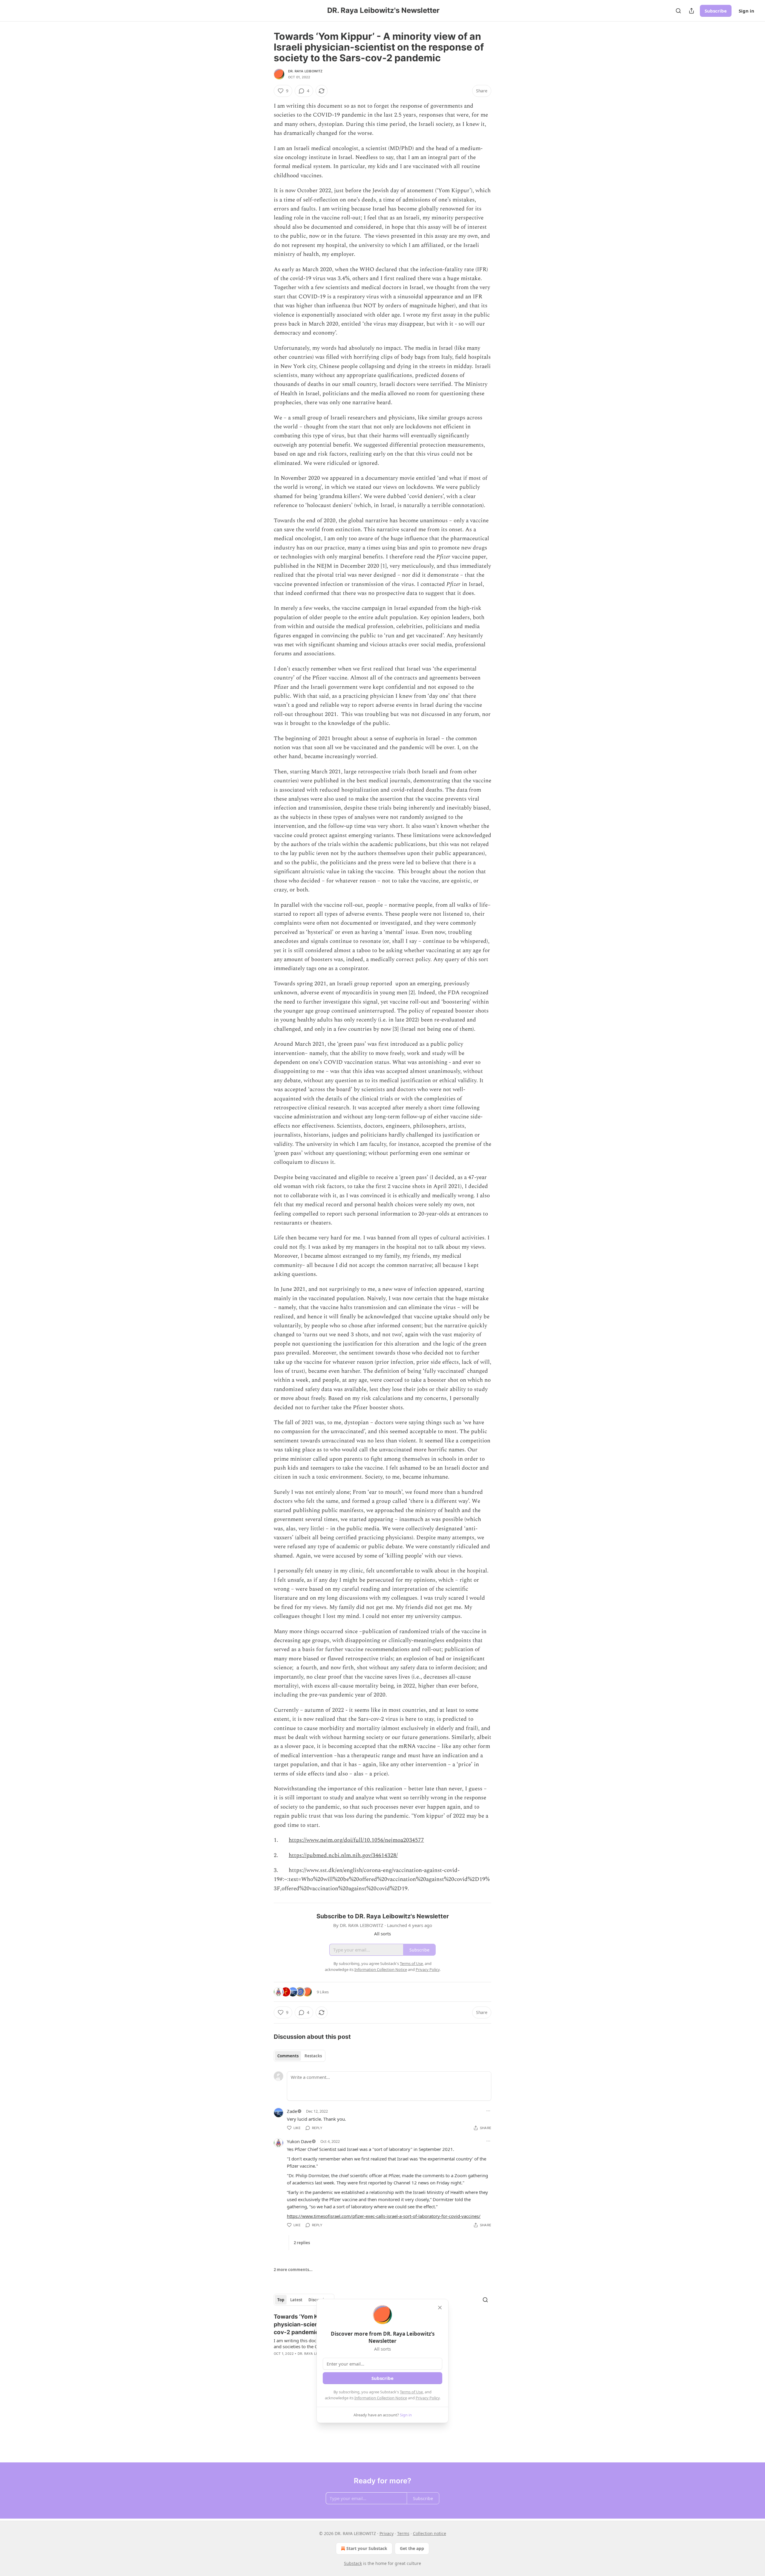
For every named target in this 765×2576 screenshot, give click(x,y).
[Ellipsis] (488, 2111)
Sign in (746, 11)
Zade (292, 2111)
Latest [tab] (296, 2300)
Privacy (387, 2533)
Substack (353, 2563)
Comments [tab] (288, 2056)
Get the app (412, 2548)
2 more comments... (293, 2270)
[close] (440, 2308)
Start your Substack (367, 2548)
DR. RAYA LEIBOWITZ (305, 71)
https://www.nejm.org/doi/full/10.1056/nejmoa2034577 (356, 1840)
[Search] (678, 11)
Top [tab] (281, 2300)
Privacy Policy (428, 2398)
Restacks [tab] (313, 2056)
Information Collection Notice (381, 2398)
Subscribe (716, 11)
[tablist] (300, 2056)
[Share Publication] (691, 11)
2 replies (302, 2243)
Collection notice (430, 2533)
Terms (403, 2533)
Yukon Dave (299, 2141)
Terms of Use (411, 2392)
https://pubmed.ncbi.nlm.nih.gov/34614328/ (343, 1855)
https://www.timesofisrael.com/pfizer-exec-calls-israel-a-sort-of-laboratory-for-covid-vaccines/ (384, 2216)
